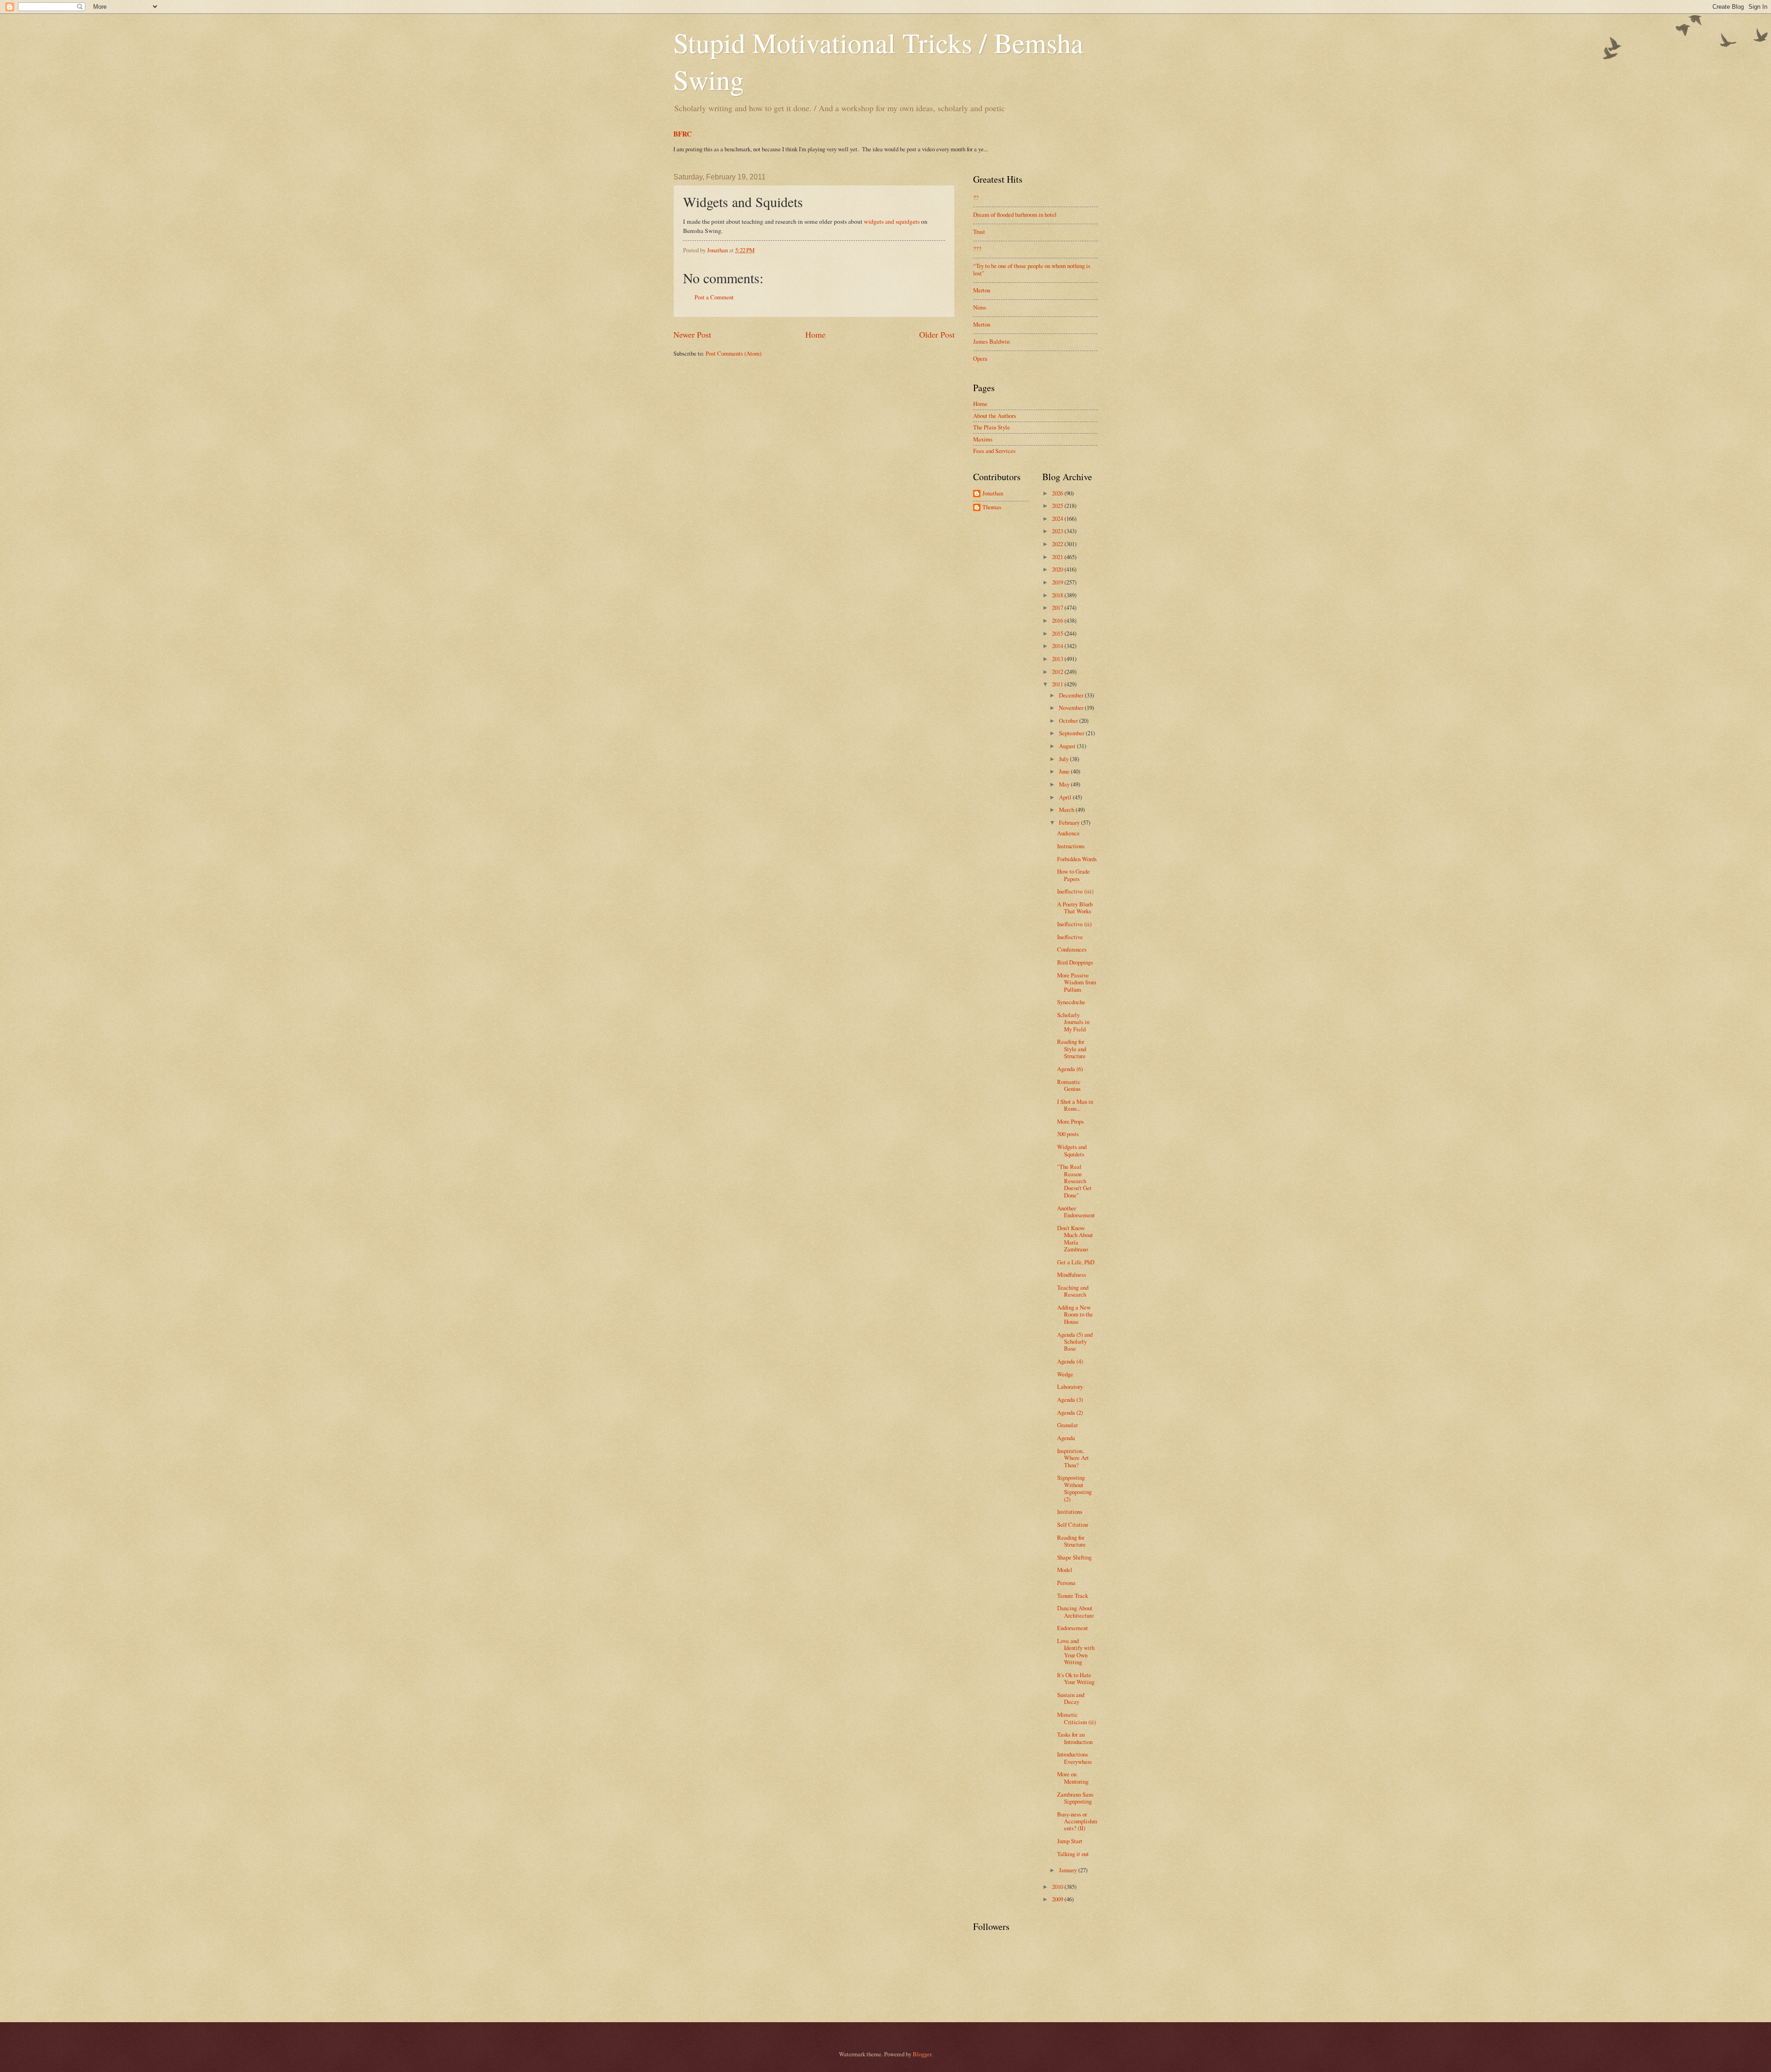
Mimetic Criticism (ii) (1076, 1718)
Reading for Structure (1071, 1541)
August (1068, 746)
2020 (1058, 569)
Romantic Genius (1069, 1085)
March (1067, 810)
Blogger (922, 2054)
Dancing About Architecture (1076, 1611)
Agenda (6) (1070, 1069)
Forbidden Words (1077, 859)
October (1069, 720)
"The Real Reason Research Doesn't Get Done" (1074, 1181)
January (1069, 1870)
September (1072, 733)
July (1064, 759)
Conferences (1072, 949)
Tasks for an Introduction (1075, 1738)
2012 (1058, 672)
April (1066, 797)
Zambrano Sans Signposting (1075, 1798)
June (1065, 771)
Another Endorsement (1076, 1212)
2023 (1058, 531)
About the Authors (995, 416)
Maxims (983, 439)
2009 (1058, 1899)
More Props (1070, 1121)
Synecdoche (1071, 1002)
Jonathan (993, 494)
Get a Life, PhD (1076, 1262)
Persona (1066, 1583)
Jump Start (1070, 1841)
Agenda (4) (1070, 1361)
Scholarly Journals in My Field (1073, 1022)
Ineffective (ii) (1074, 924)
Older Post (937, 334)
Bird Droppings (1075, 962)
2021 (1058, 557)
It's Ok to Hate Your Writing (1076, 1678)
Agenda (1066, 1438)
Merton (982, 290)
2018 (1058, 595)
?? (976, 197)
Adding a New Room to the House (1075, 1314)
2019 (1058, 582)
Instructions (1071, 846)
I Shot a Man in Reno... (1075, 1105)
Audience (1068, 833)
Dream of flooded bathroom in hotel (1015, 214)
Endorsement (1073, 1628)
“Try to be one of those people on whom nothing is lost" (1032, 269)
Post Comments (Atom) (734, 353)
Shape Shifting (1074, 1557)
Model (1065, 1570)
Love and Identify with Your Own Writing (1076, 1651)
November (1072, 708)
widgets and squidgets (892, 221)
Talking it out (1073, 1854)
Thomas (992, 507)
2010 (1058, 1887)
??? (977, 249)
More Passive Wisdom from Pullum (1077, 982)
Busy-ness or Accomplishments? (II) (1077, 1821)
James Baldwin (991, 341)
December (1072, 695)
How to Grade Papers (1073, 875)
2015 (1058, 633)
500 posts (1068, 1134)
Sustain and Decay (1071, 1698)
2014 (1058, 646)
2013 (1058, 659)
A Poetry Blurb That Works (1075, 908)
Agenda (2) (1070, 1412)
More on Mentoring (1073, 1777)
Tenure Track (1073, 1596)
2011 (1058, 684)
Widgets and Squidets (1072, 1150)
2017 (1058, 607)
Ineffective (1070, 937)
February (1070, 822)
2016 (1058, 620)
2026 (1058, 493)
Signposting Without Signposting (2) (1074, 1488)
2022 (1058, 544)
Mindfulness (1072, 1274)
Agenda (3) (1070, 1399)
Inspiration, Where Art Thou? (1073, 1458)
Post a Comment (714, 297)
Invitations (1070, 1512)
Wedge (1065, 1374)
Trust (979, 232)
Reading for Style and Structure (1072, 1049)
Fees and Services (994, 451)
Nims (980, 307)
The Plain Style (992, 427)
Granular (1067, 1425)
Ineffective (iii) (1075, 891)
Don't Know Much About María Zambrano (1075, 1238)
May (1065, 784)
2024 (1058, 518)
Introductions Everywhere (1075, 1758)
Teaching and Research (1073, 1291)
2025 (1058, 506)
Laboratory (1070, 1387)
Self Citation (1073, 1524)
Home (815, 334)
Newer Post (692, 334)
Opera (980, 358)
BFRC (683, 134)
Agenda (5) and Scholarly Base (1075, 1342)
